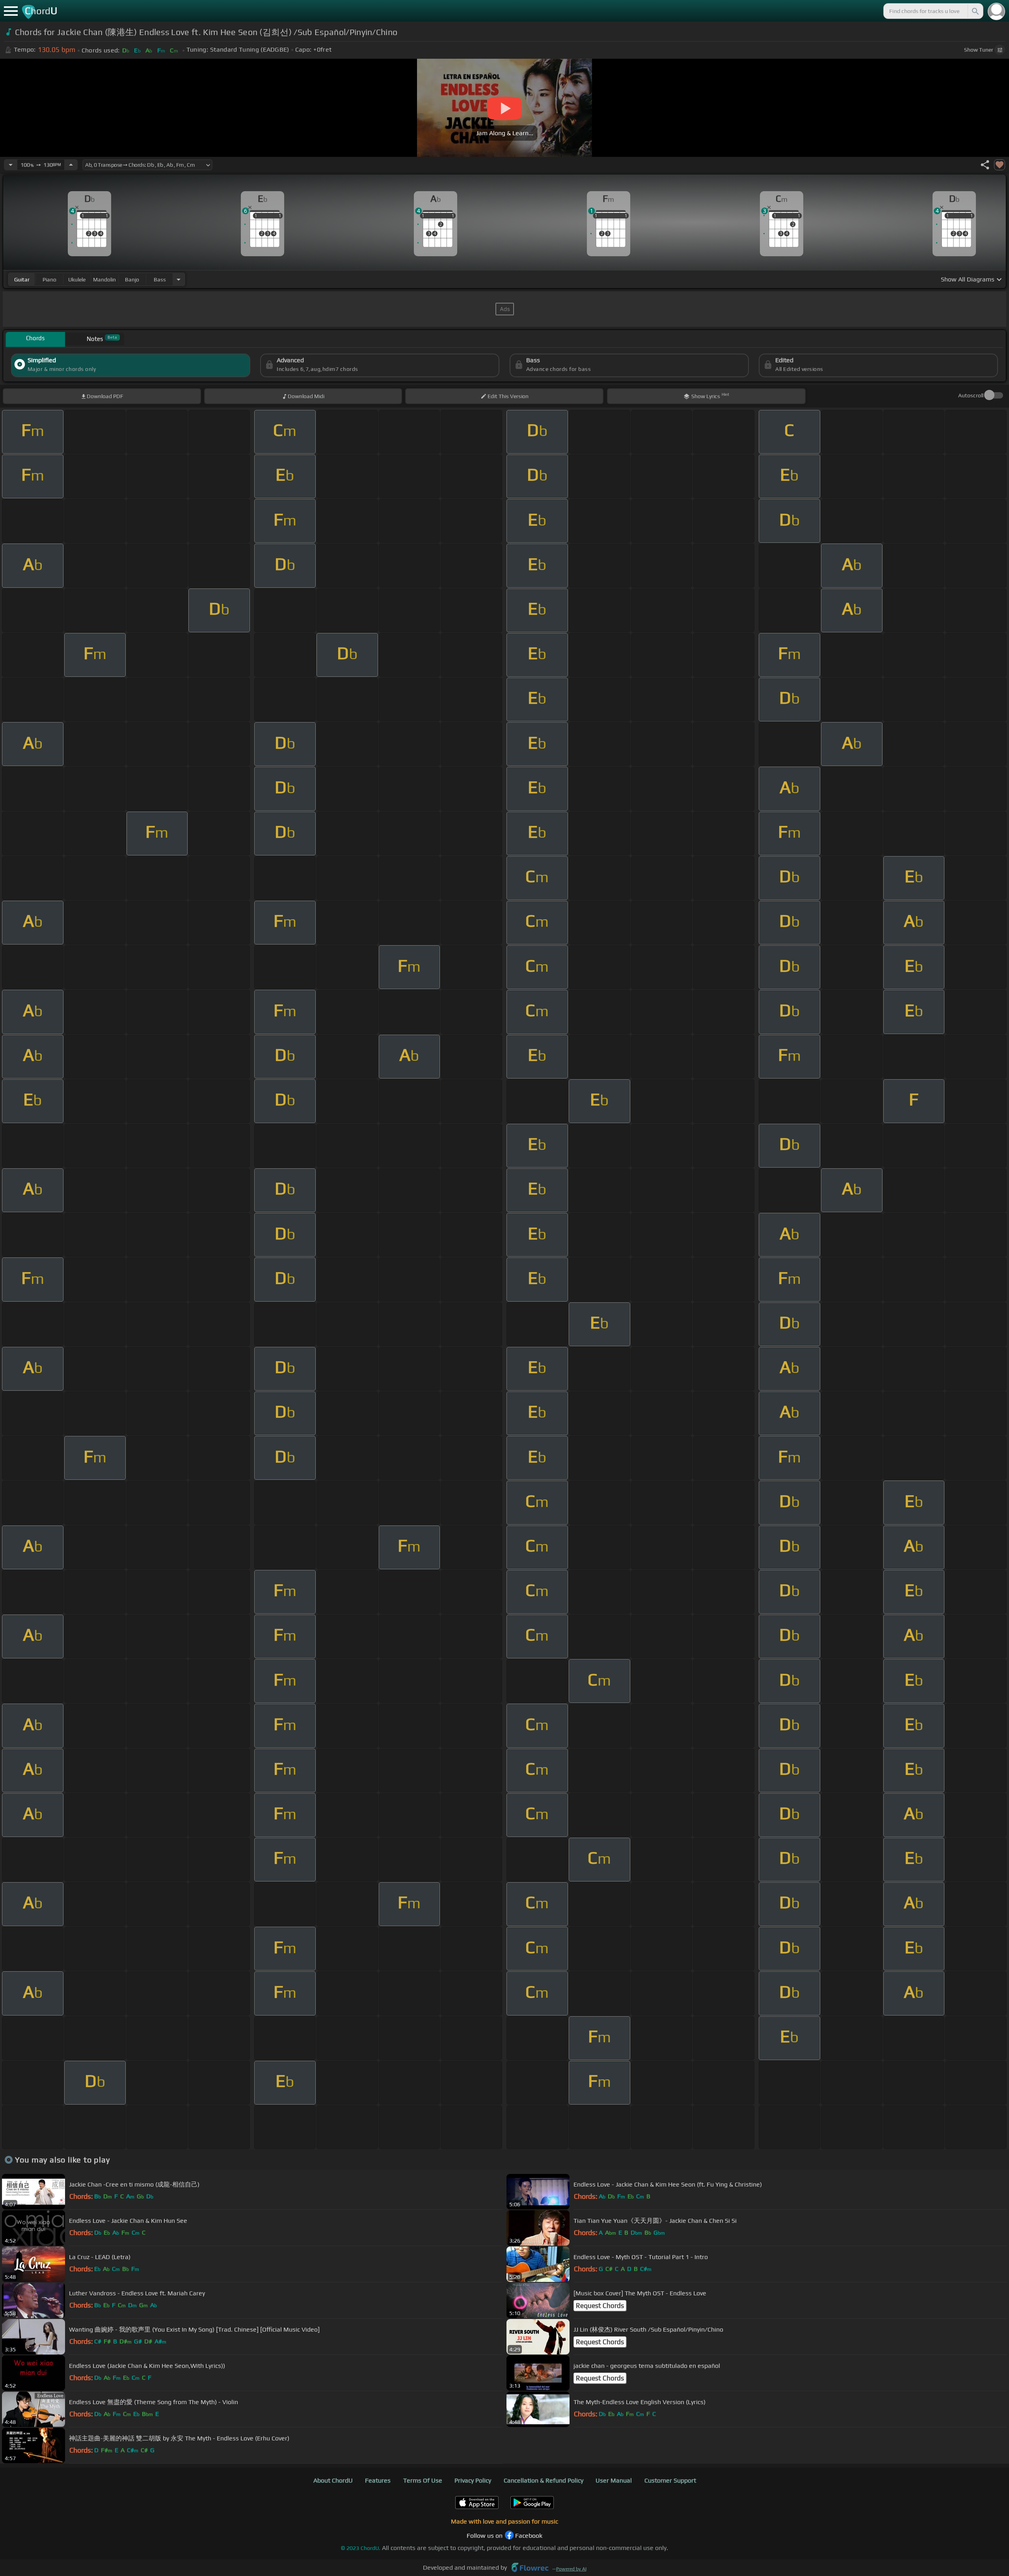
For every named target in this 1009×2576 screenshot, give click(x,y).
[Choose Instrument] (179, 279)
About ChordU (333, 2480)
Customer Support (670, 2480)
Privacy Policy (473, 2480)
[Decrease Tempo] (11, 165)
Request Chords (600, 2306)
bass (160, 279)
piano (49, 279)
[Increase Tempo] (71, 165)
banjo (132, 279)
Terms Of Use (423, 2480)
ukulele (77, 279)
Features (378, 2480)
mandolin (104, 279)
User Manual (614, 2480)
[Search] (975, 11)
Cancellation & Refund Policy (544, 2480)
